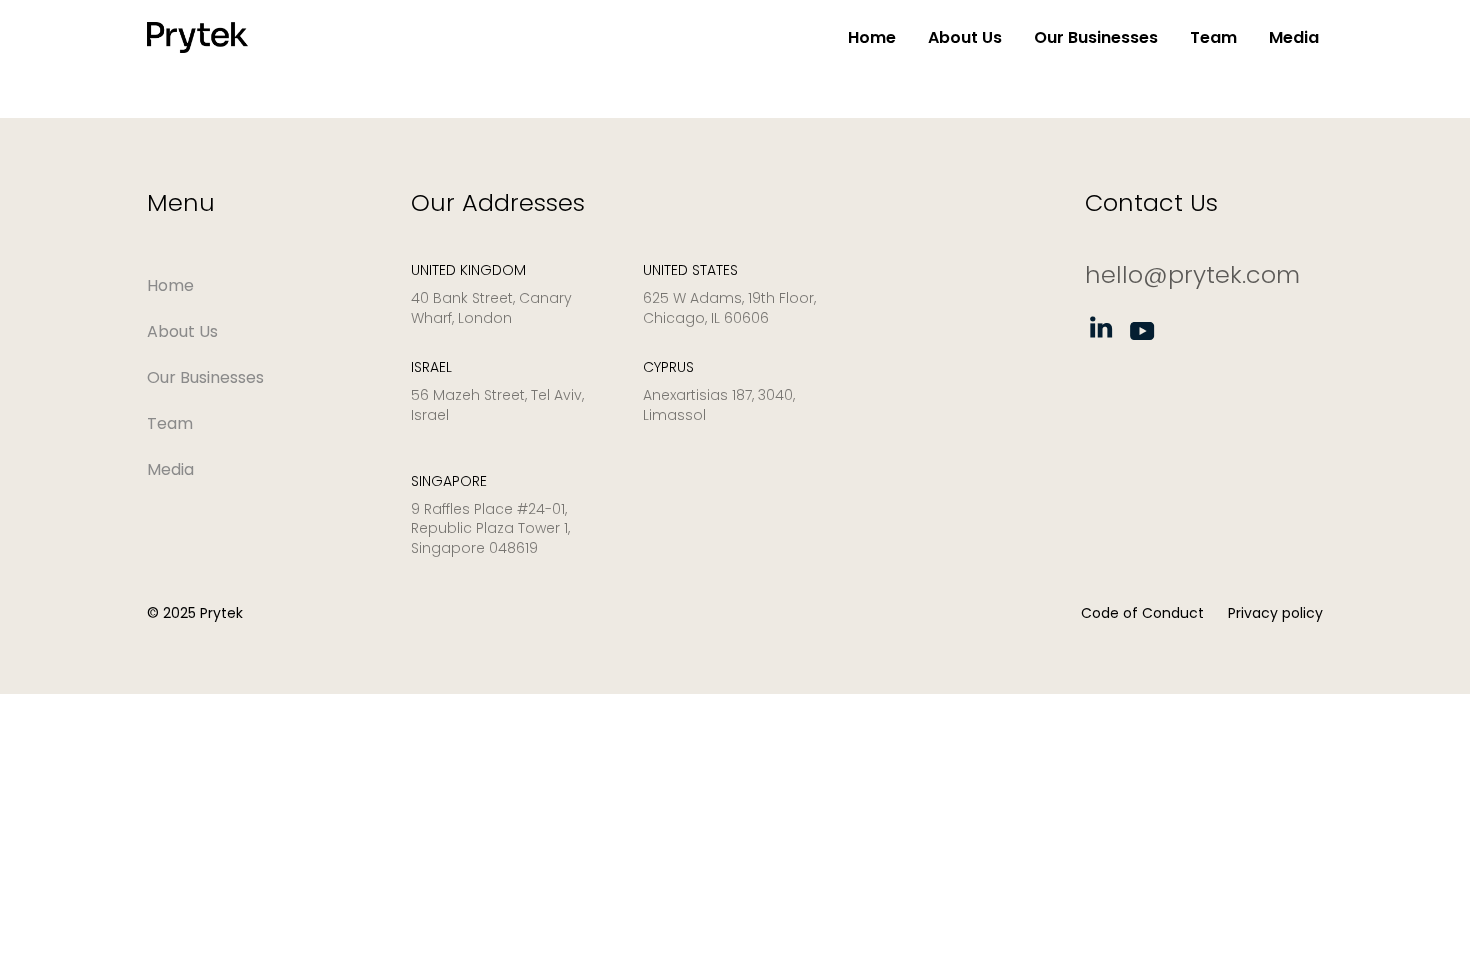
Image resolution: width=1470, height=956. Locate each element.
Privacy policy (1275, 613)
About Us (965, 37)
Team (1213, 37)
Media (1294, 37)
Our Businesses (1096, 37)
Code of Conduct (1142, 613)
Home (872, 37)
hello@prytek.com (1192, 274)
